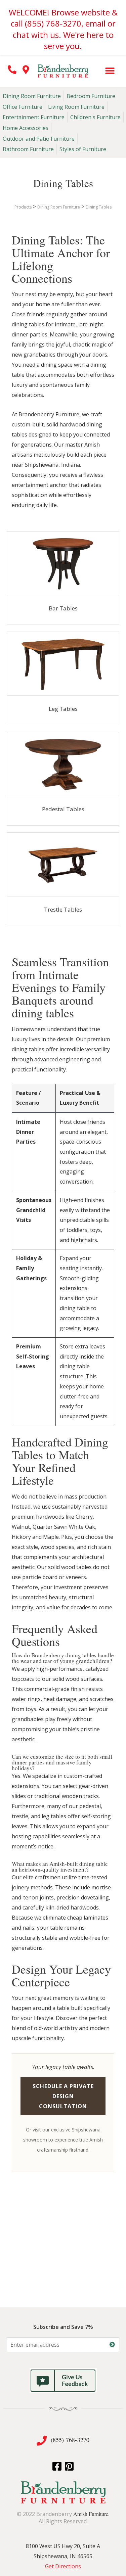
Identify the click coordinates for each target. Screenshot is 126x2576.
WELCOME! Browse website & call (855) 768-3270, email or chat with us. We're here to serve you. (63, 29)
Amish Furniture (91, 2514)
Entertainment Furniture (34, 117)
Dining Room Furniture (32, 96)
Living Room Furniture (76, 107)
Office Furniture (23, 107)
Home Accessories (26, 128)
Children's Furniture (95, 117)
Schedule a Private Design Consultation (63, 2096)
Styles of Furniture (83, 149)
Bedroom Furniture (91, 96)
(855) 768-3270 (70, 2440)
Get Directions (63, 2566)
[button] (110, 71)
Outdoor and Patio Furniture (39, 139)
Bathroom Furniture (28, 149)
